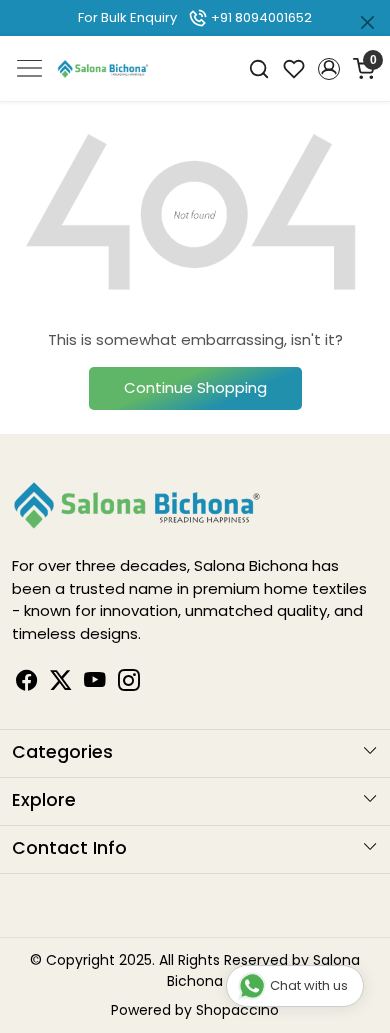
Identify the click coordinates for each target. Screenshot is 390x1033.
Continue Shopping (195, 387)
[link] (259, 68)
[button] (328, 69)
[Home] (103, 68)
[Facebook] (27, 683)
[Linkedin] (61, 683)
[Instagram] (129, 683)
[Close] (367, 22)
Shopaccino (237, 1010)
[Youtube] (95, 683)
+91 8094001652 (260, 17)
